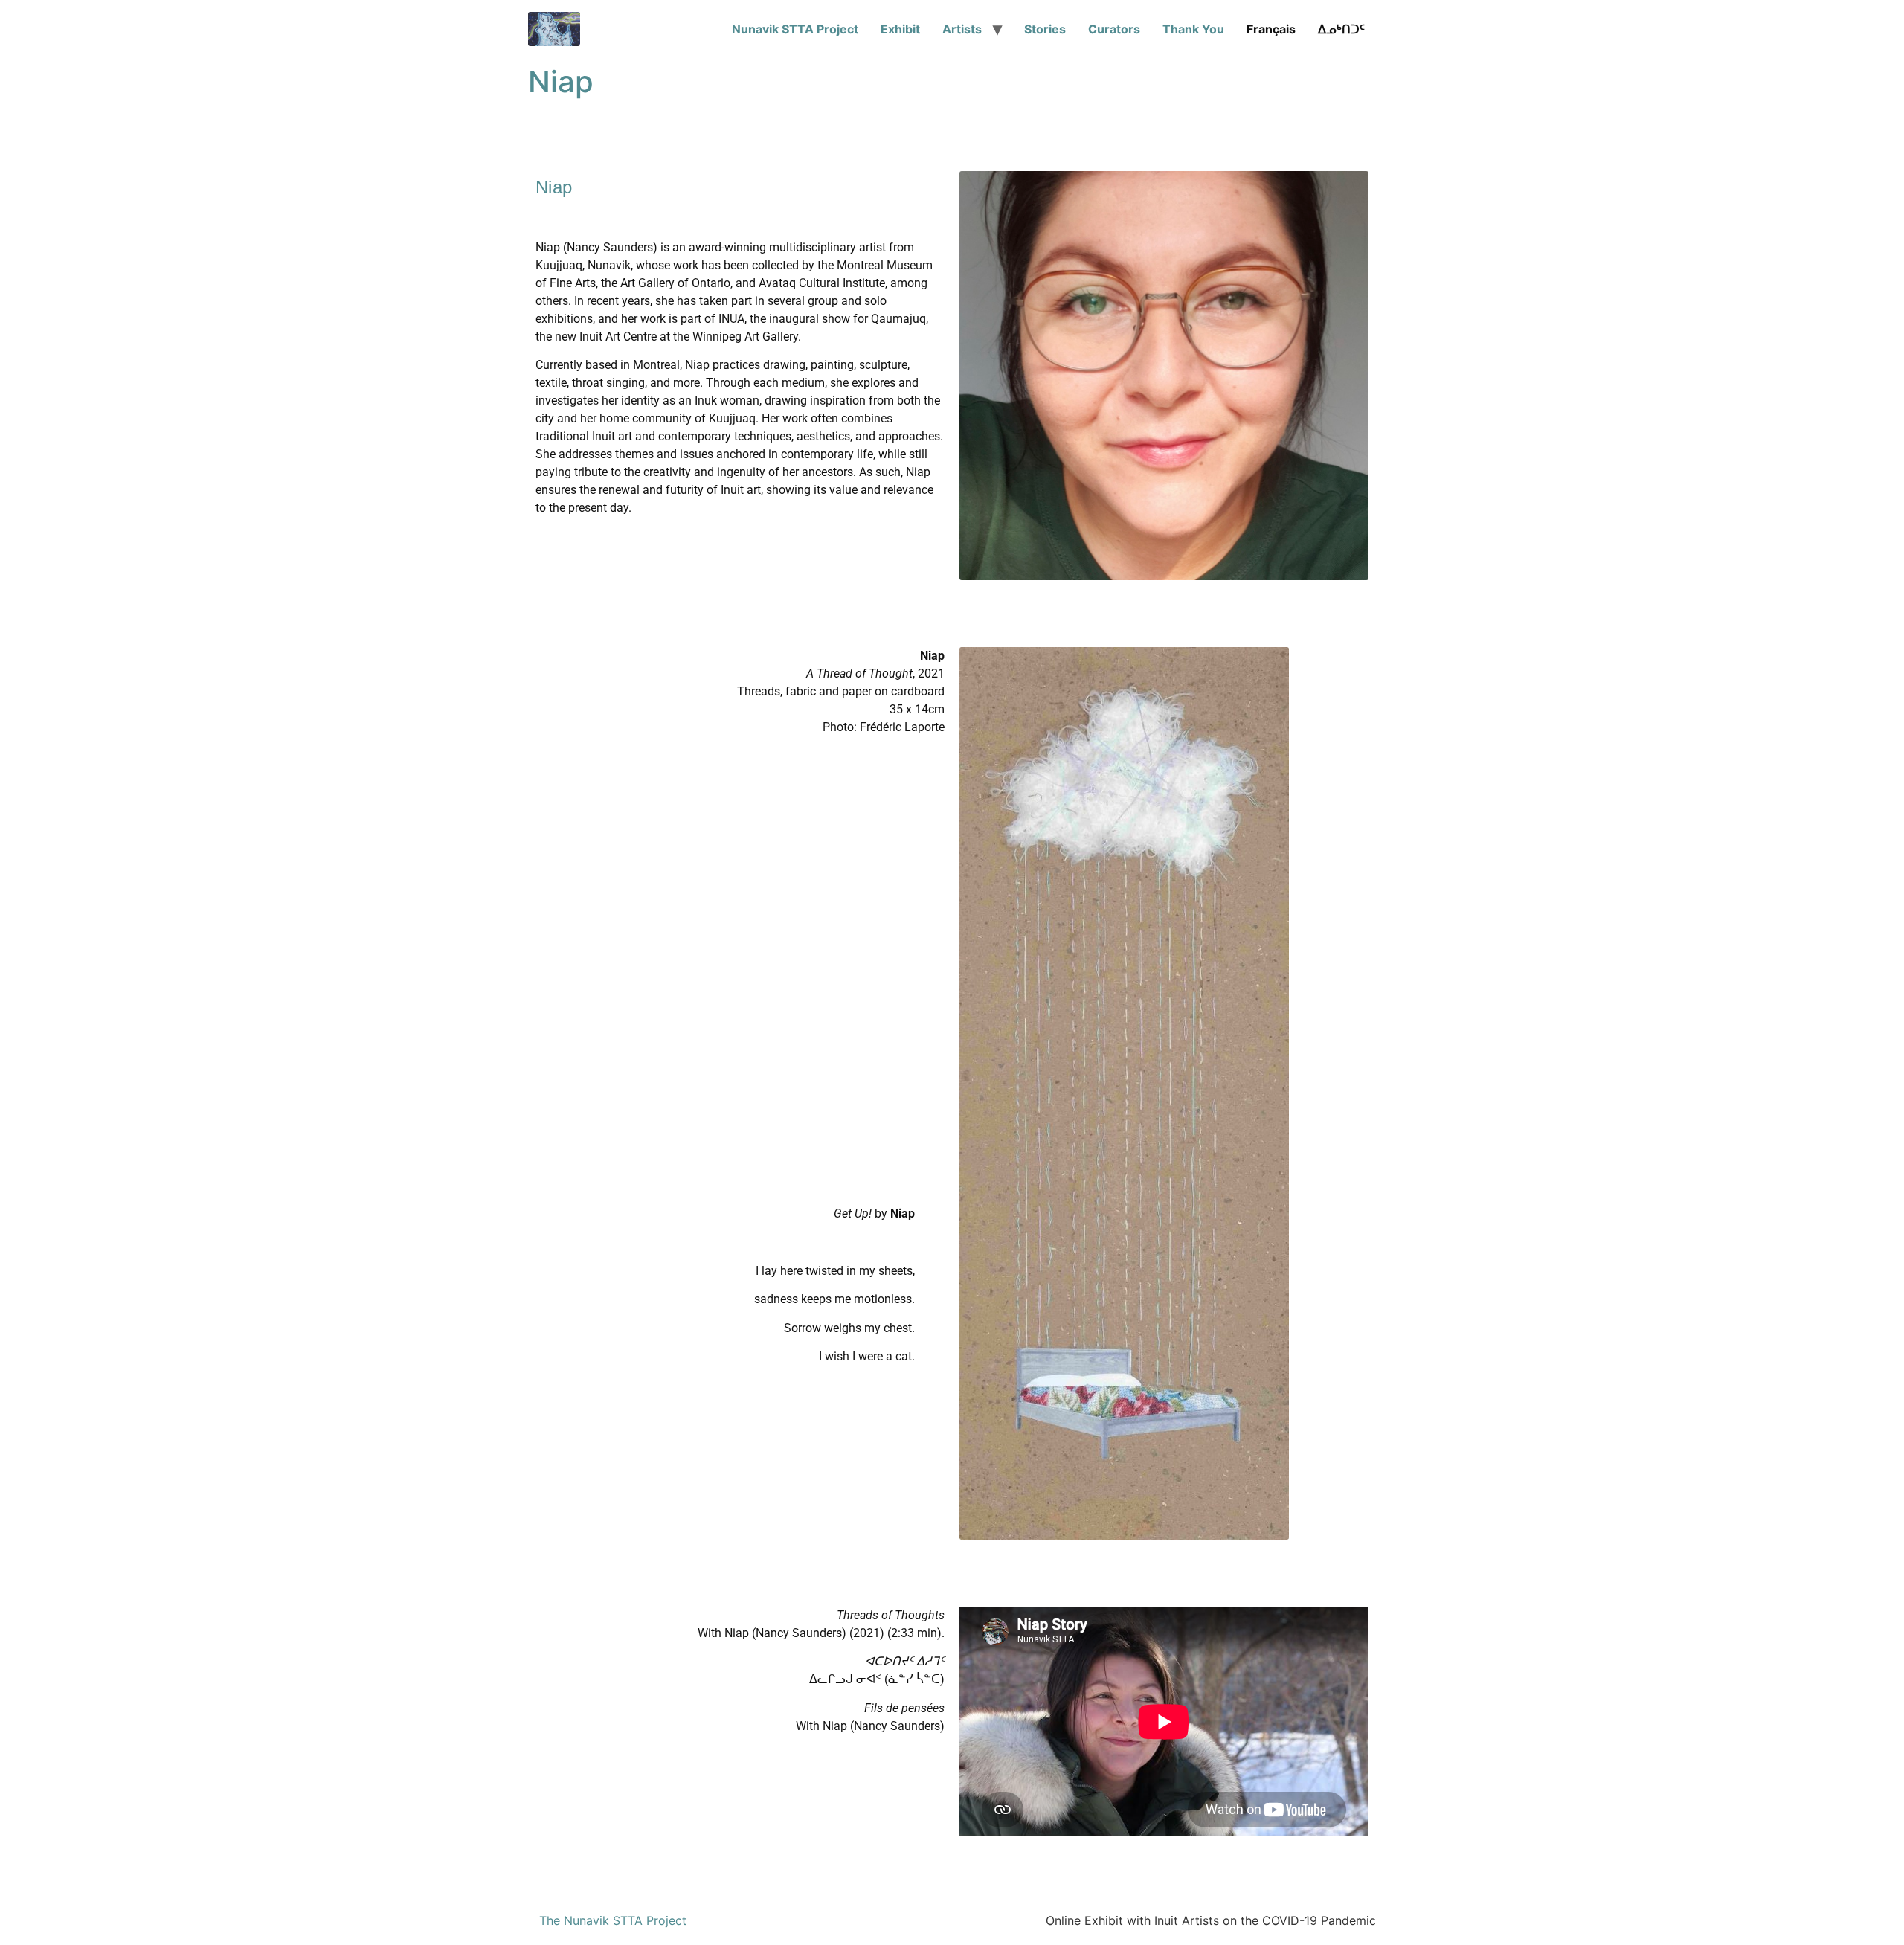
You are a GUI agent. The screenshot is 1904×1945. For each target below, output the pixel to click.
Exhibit (900, 29)
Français (1271, 29)
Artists (962, 29)
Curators (1114, 29)
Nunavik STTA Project (795, 29)
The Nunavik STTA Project (613, 1920)
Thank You (1193, 29)
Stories (1045, 29)
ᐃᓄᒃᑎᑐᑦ (1341, 29)
